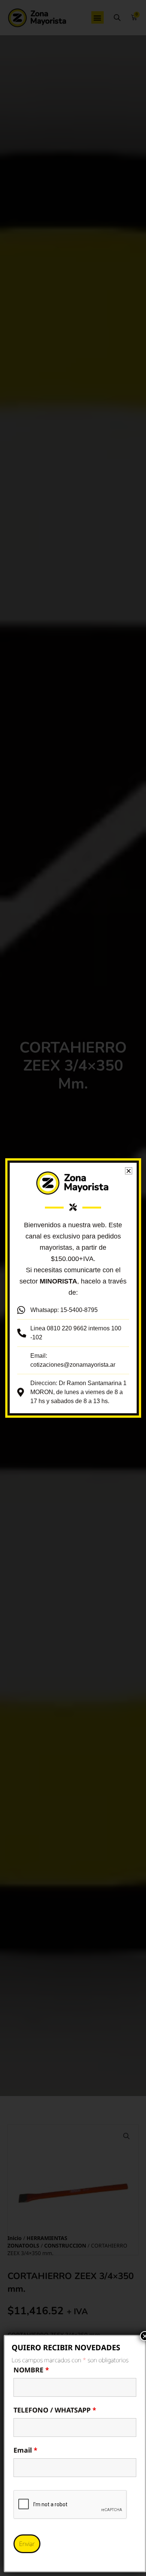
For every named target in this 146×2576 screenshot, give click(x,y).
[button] (129, 1171)
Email (25, 2450)
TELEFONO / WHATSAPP (55, 2410)
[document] (73, 1288)
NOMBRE (31, 2370)
